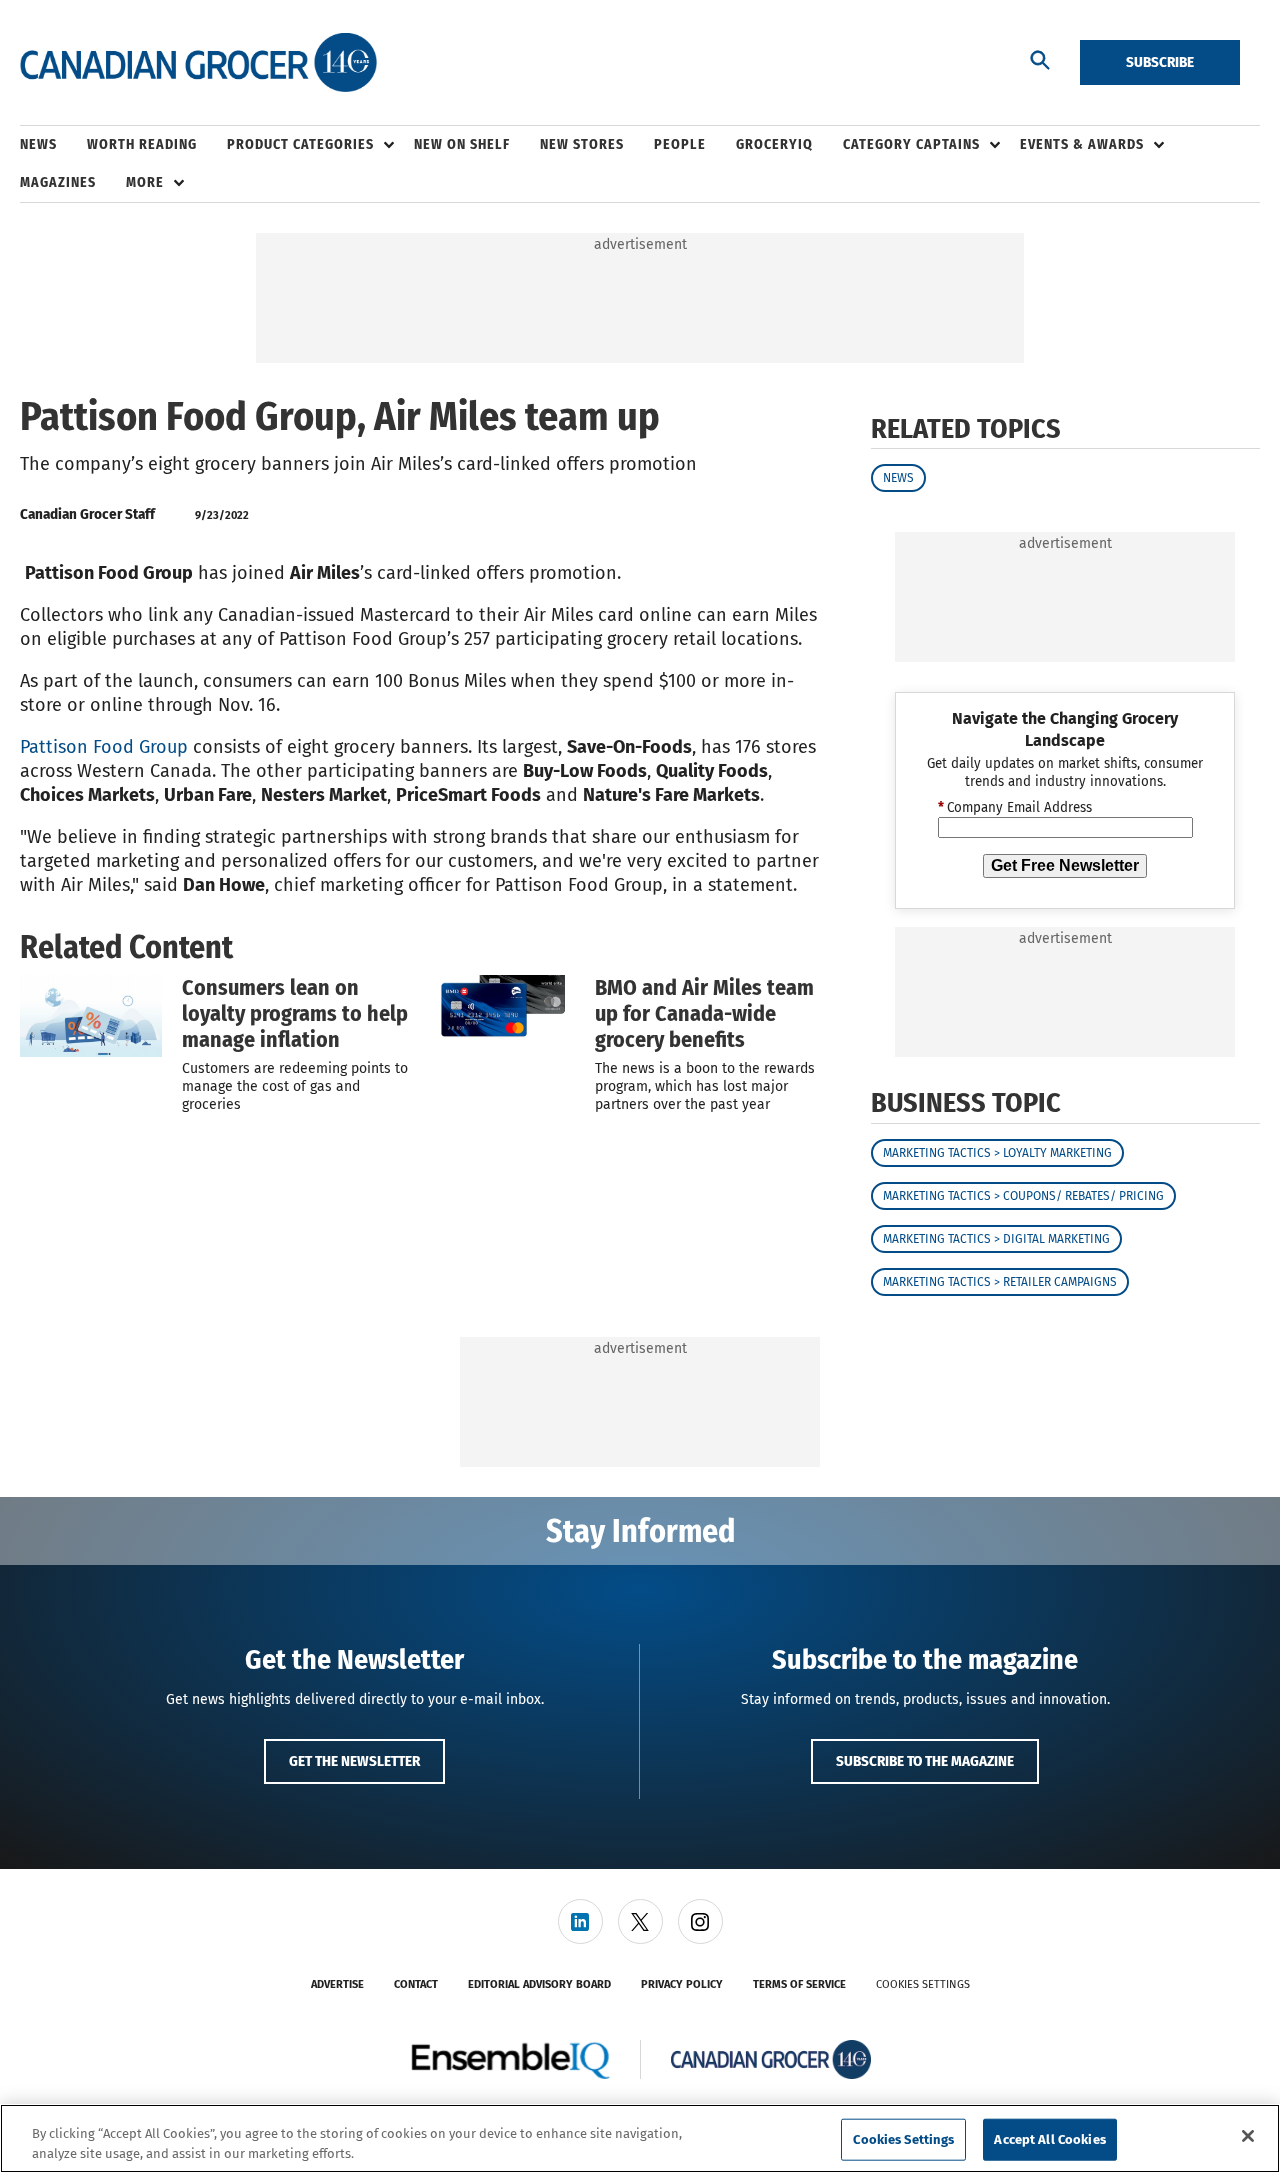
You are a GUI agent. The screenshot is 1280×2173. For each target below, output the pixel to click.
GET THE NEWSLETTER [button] (354, 1761)
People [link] (680, 144)
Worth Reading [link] (142, 144)
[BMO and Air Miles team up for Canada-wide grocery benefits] (504, 1016)
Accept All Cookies (1049, 2139)
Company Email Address (1015, 808)
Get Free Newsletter (1065, 865)
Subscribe (1160, 62)
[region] (640, 2138)
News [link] (38, 144)
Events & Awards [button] (1082, 144)
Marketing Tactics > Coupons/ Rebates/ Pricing (1023, 1196)
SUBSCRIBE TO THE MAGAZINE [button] (925, 1761)
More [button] (145, 182)
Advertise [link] (337, 1984)
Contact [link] (416, 1984)
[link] (580, 1921)
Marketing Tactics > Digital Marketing (996, 1239)
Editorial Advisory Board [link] (539, 1984)
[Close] (1248, 2136)
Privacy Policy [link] (682, 1984)
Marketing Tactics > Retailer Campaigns (1000, 1282)
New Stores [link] (582, 144)
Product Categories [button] (300, 144)
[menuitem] (53, 145)
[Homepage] (198, 63)
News (898, 478)
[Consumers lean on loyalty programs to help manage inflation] (91, 1016)
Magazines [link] (58, 182)
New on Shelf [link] (462, 144)
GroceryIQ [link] (774, 144)
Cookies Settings (923, 1984)
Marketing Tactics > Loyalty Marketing (997, 1153)
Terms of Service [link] (799, 1984)
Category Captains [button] (911, 144)
